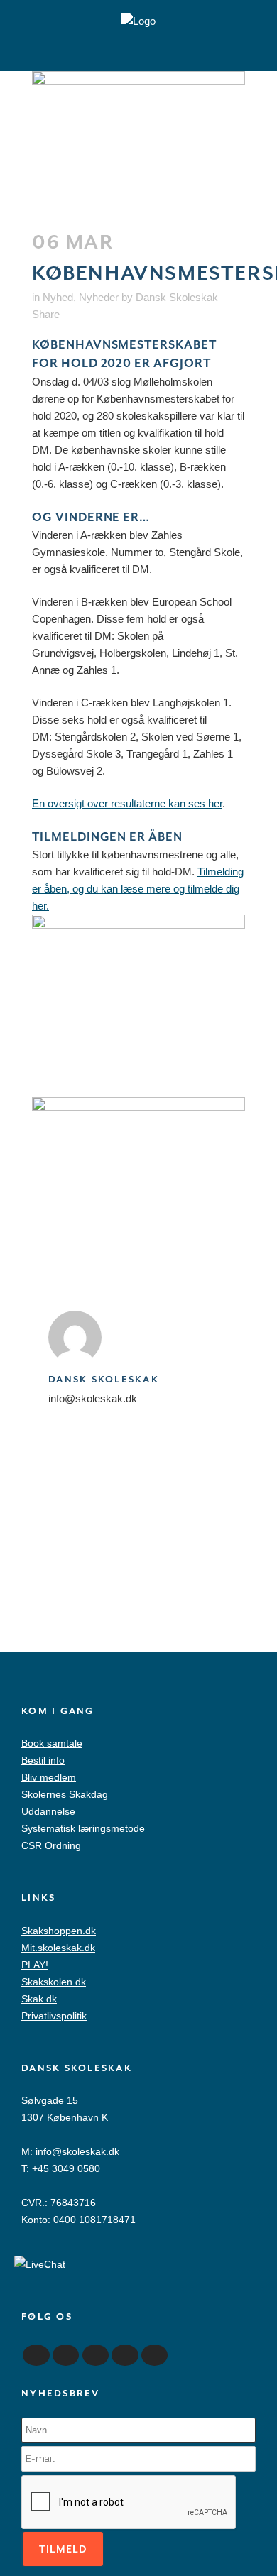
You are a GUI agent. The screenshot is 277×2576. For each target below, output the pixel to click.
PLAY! (35, 1965)
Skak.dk (39, 1999)
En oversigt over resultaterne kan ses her (127, 803)
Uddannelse (48, 1811)
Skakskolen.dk (54, 1982)
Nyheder (99, 297)
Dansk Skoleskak (177, 297)
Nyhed (58, 297)
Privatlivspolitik (54, 2016)
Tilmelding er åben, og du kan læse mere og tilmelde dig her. (138, 889)
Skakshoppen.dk (59, 1931)
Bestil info (43, 1760)
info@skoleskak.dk (77, 2151)
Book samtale (52, 1743)
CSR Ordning (51, 1845)
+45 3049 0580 (66, 2168)
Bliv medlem (49, 1777)
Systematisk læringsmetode (83, 1828)
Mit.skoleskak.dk (58, 1948)
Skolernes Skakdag (65, 1794)
